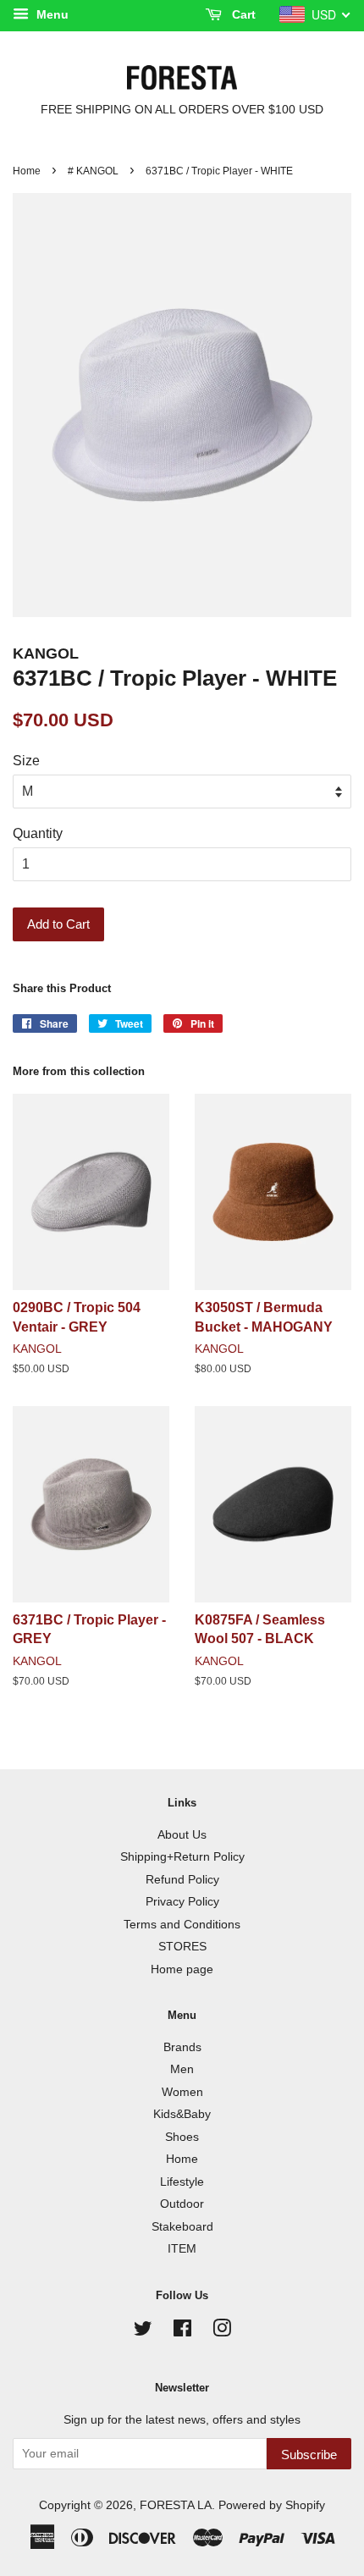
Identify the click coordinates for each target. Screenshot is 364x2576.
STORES (182, 1947)
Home (27, 171)
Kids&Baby (182, 2114)
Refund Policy (182, 1880)
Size (26, 761)
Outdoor (182, 2204)
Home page (182, 1969)
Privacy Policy (182, 1902)
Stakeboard (182, 2227)
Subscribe (309, 2455)
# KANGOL (93, 171)
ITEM (182, 2249)
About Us (182, 1835)
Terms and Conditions (182, 1925)
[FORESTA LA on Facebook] (182, 2332)
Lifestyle (182, 2182)
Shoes (182, 2137)
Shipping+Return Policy (182, 1857)
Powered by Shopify (272, 2505)
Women (182, 2092)
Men (182, 2069)
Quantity (38, 833)
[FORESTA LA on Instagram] (222, 2332)
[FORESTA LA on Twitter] (143, 2332)
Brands (182, 2047)
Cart (242, 14)
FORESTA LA (176, 2505)
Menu (51, 14)
